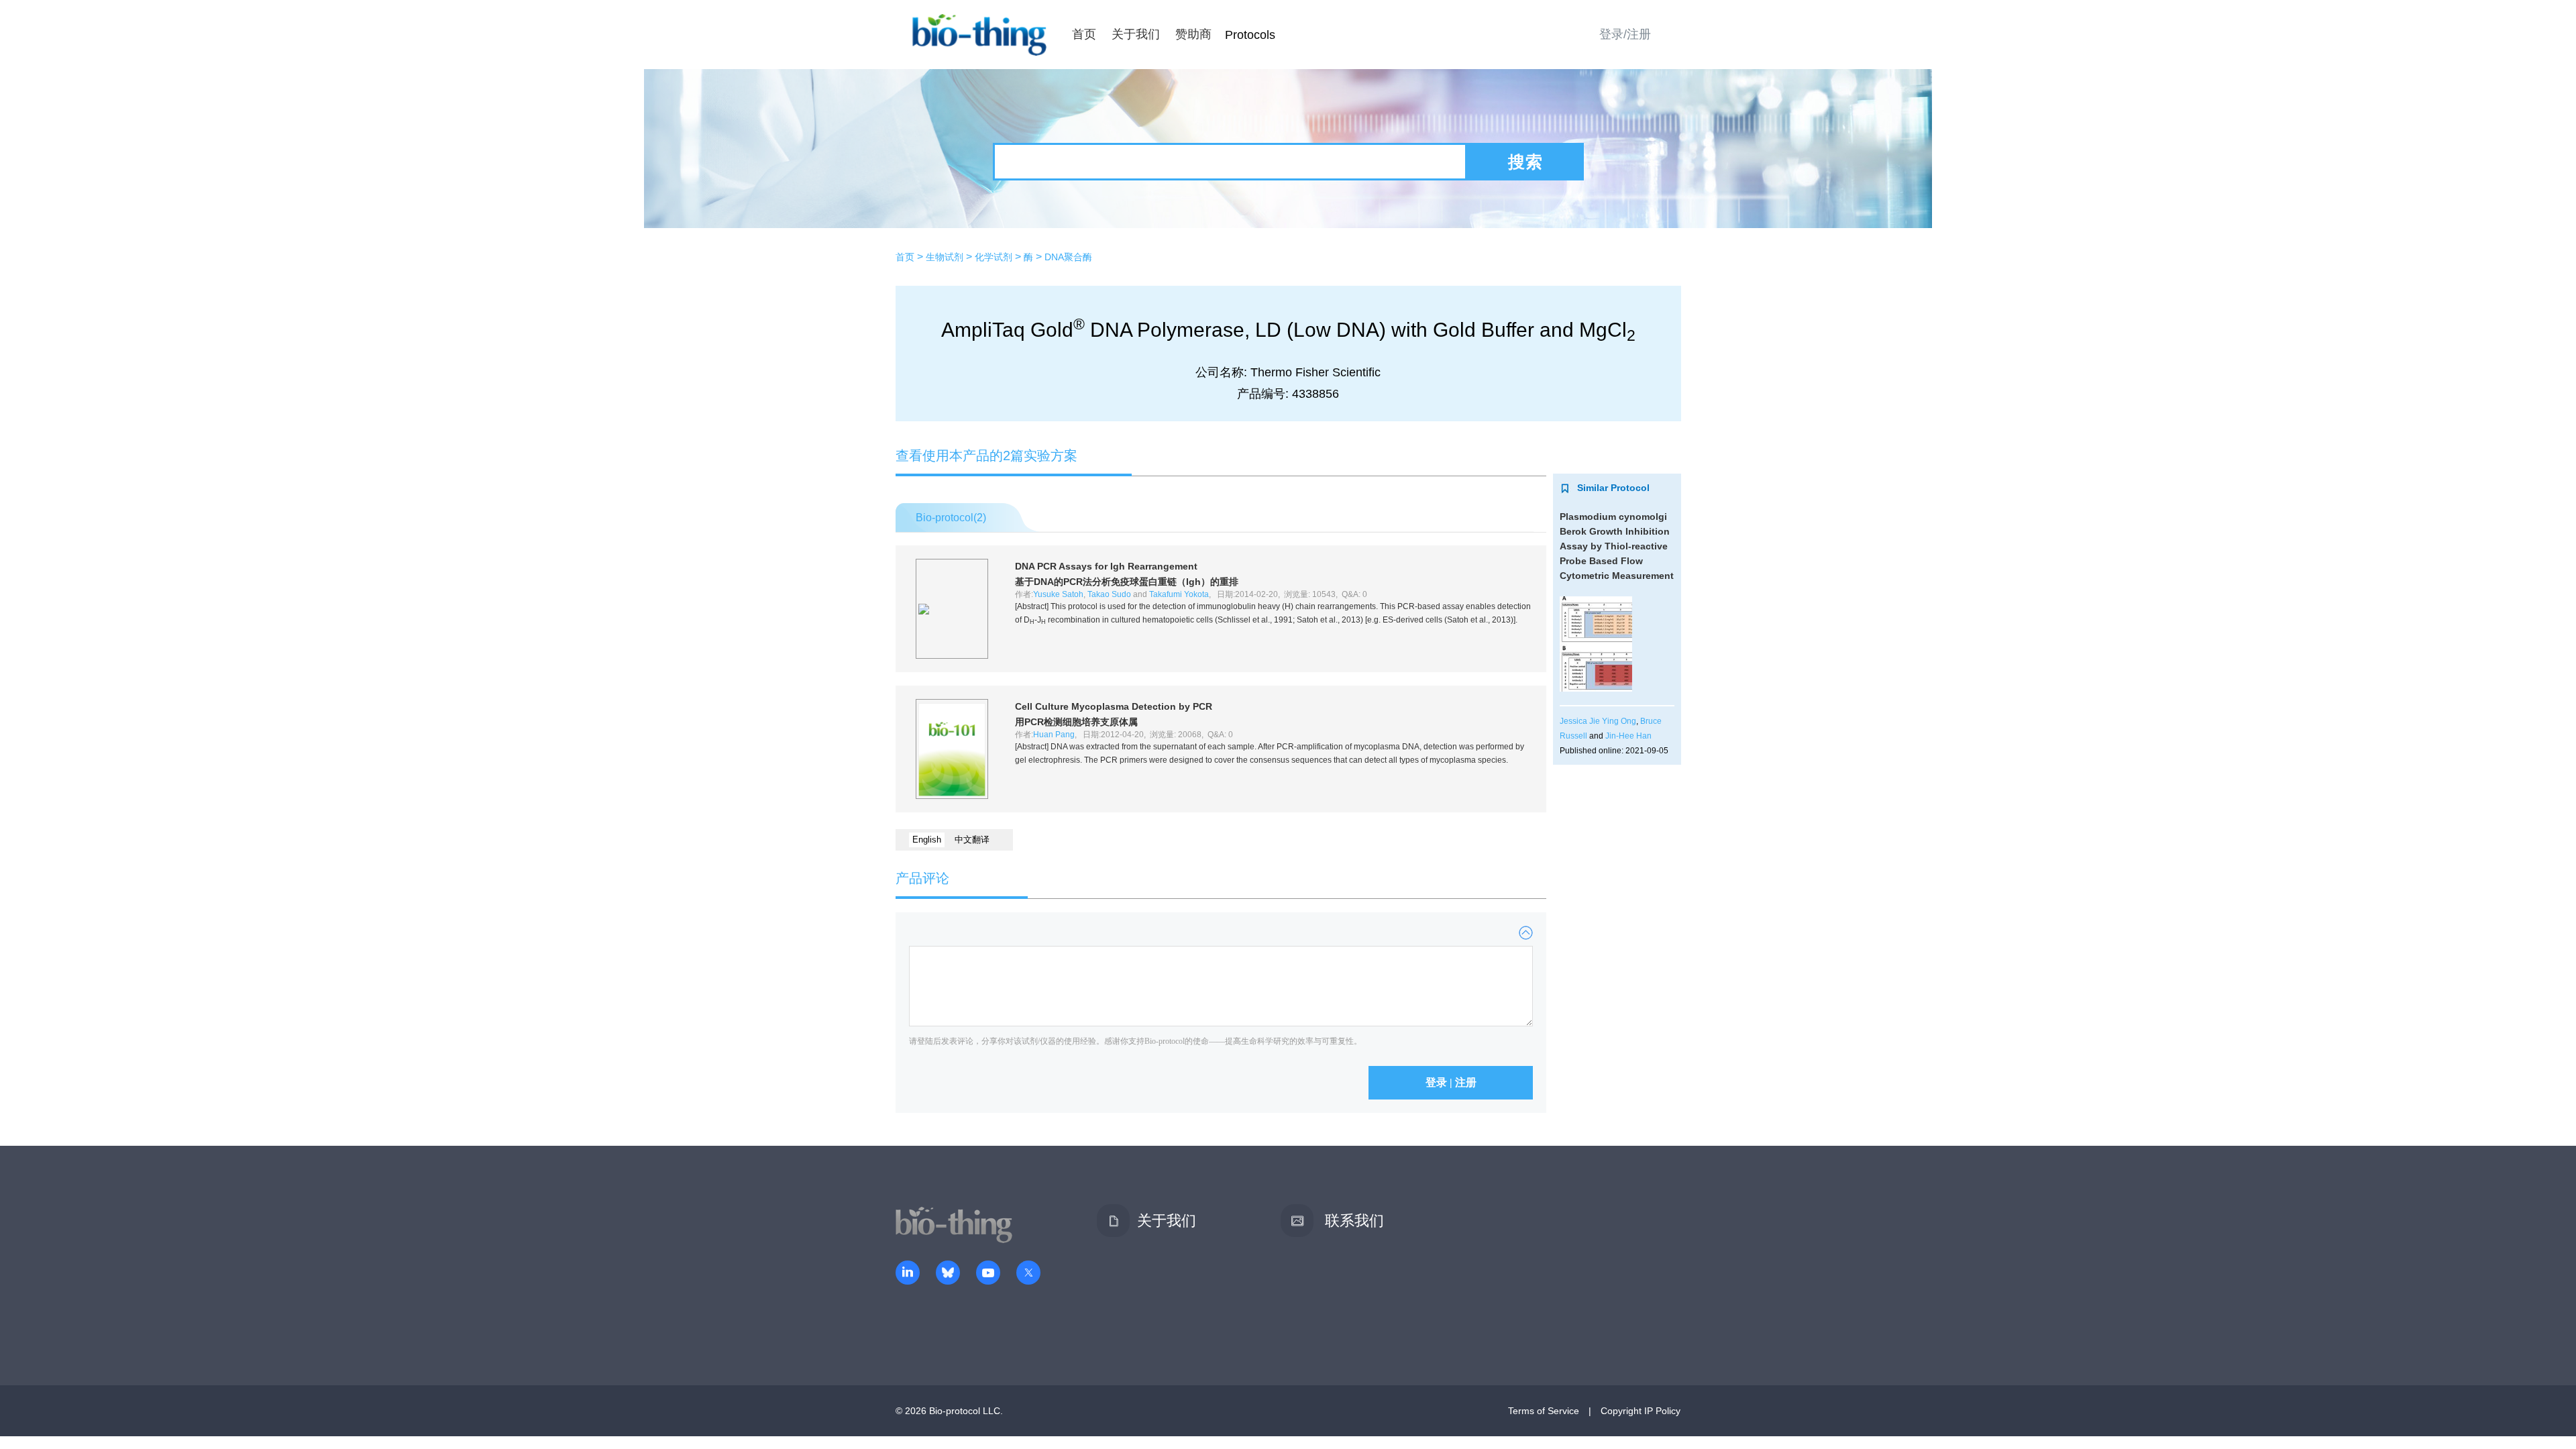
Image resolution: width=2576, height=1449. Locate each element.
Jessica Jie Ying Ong (1598, 721)
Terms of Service (1544, 1411)
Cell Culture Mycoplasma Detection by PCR (1114, 706)
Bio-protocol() (951, 518)
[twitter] (1028, 1274)
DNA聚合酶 (1068, 257)
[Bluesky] (948, 1274)
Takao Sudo (1109, 594)
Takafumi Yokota (1179, 594)
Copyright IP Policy (1641, 1411)
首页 (1084, 34)
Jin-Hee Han (1628, 736)
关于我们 (1136, 34)
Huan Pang (1054, 735)
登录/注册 (1625, 34)
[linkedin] (908, 1274)
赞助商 (1193, 34)
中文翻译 (972, 840)
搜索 (1525, 162)
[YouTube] (988, 1274)
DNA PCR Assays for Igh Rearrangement (1106, 566)
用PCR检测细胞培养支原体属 (1076, 722)
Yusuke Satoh (1058, 594)
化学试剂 (994, 257)
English (927, 840)
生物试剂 (945, 257)
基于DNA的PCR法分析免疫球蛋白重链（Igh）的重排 (1127, 582)
